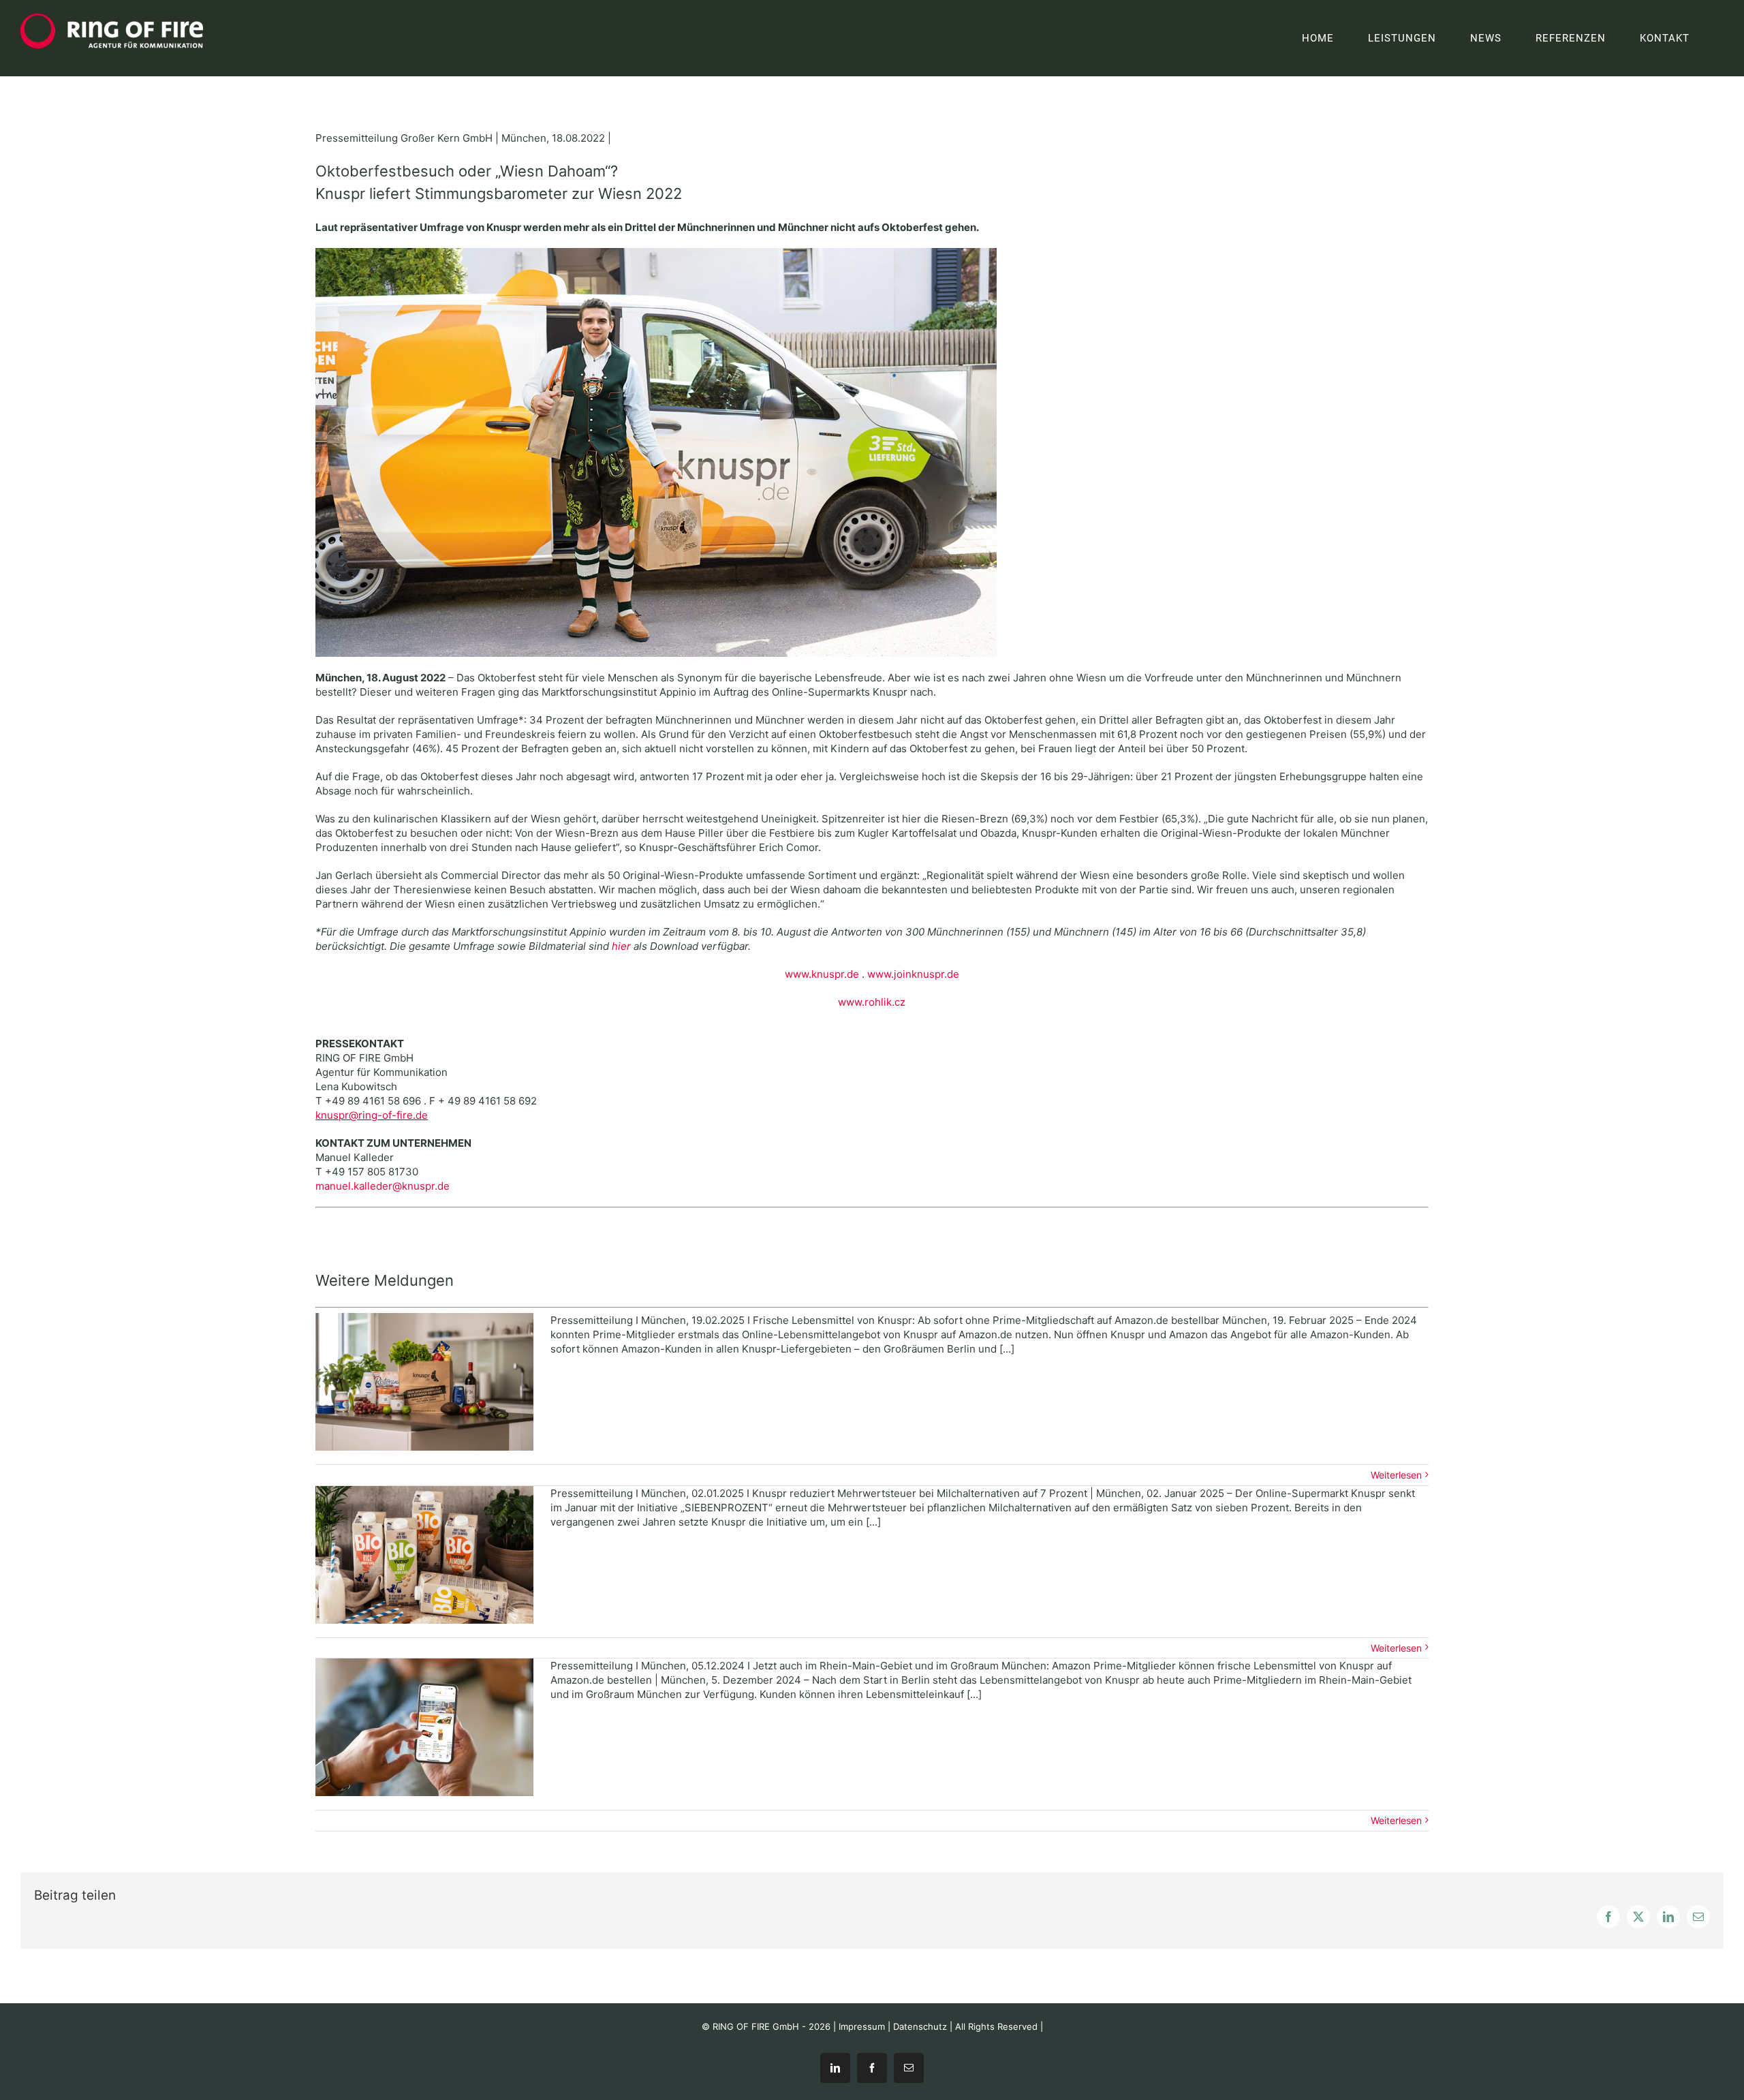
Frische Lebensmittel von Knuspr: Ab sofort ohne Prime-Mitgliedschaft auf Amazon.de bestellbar (424, 1382)
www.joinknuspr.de (913, 974)
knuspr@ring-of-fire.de (372, 1115)
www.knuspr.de (822, 974)
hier (621, 946)
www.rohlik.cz (872, 1002)
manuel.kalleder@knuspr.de (383, 1186)
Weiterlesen (1396, 1475)
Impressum (862, 2026)
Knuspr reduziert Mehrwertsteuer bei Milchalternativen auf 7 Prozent (424, 1554)
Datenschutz (920, 2026)
